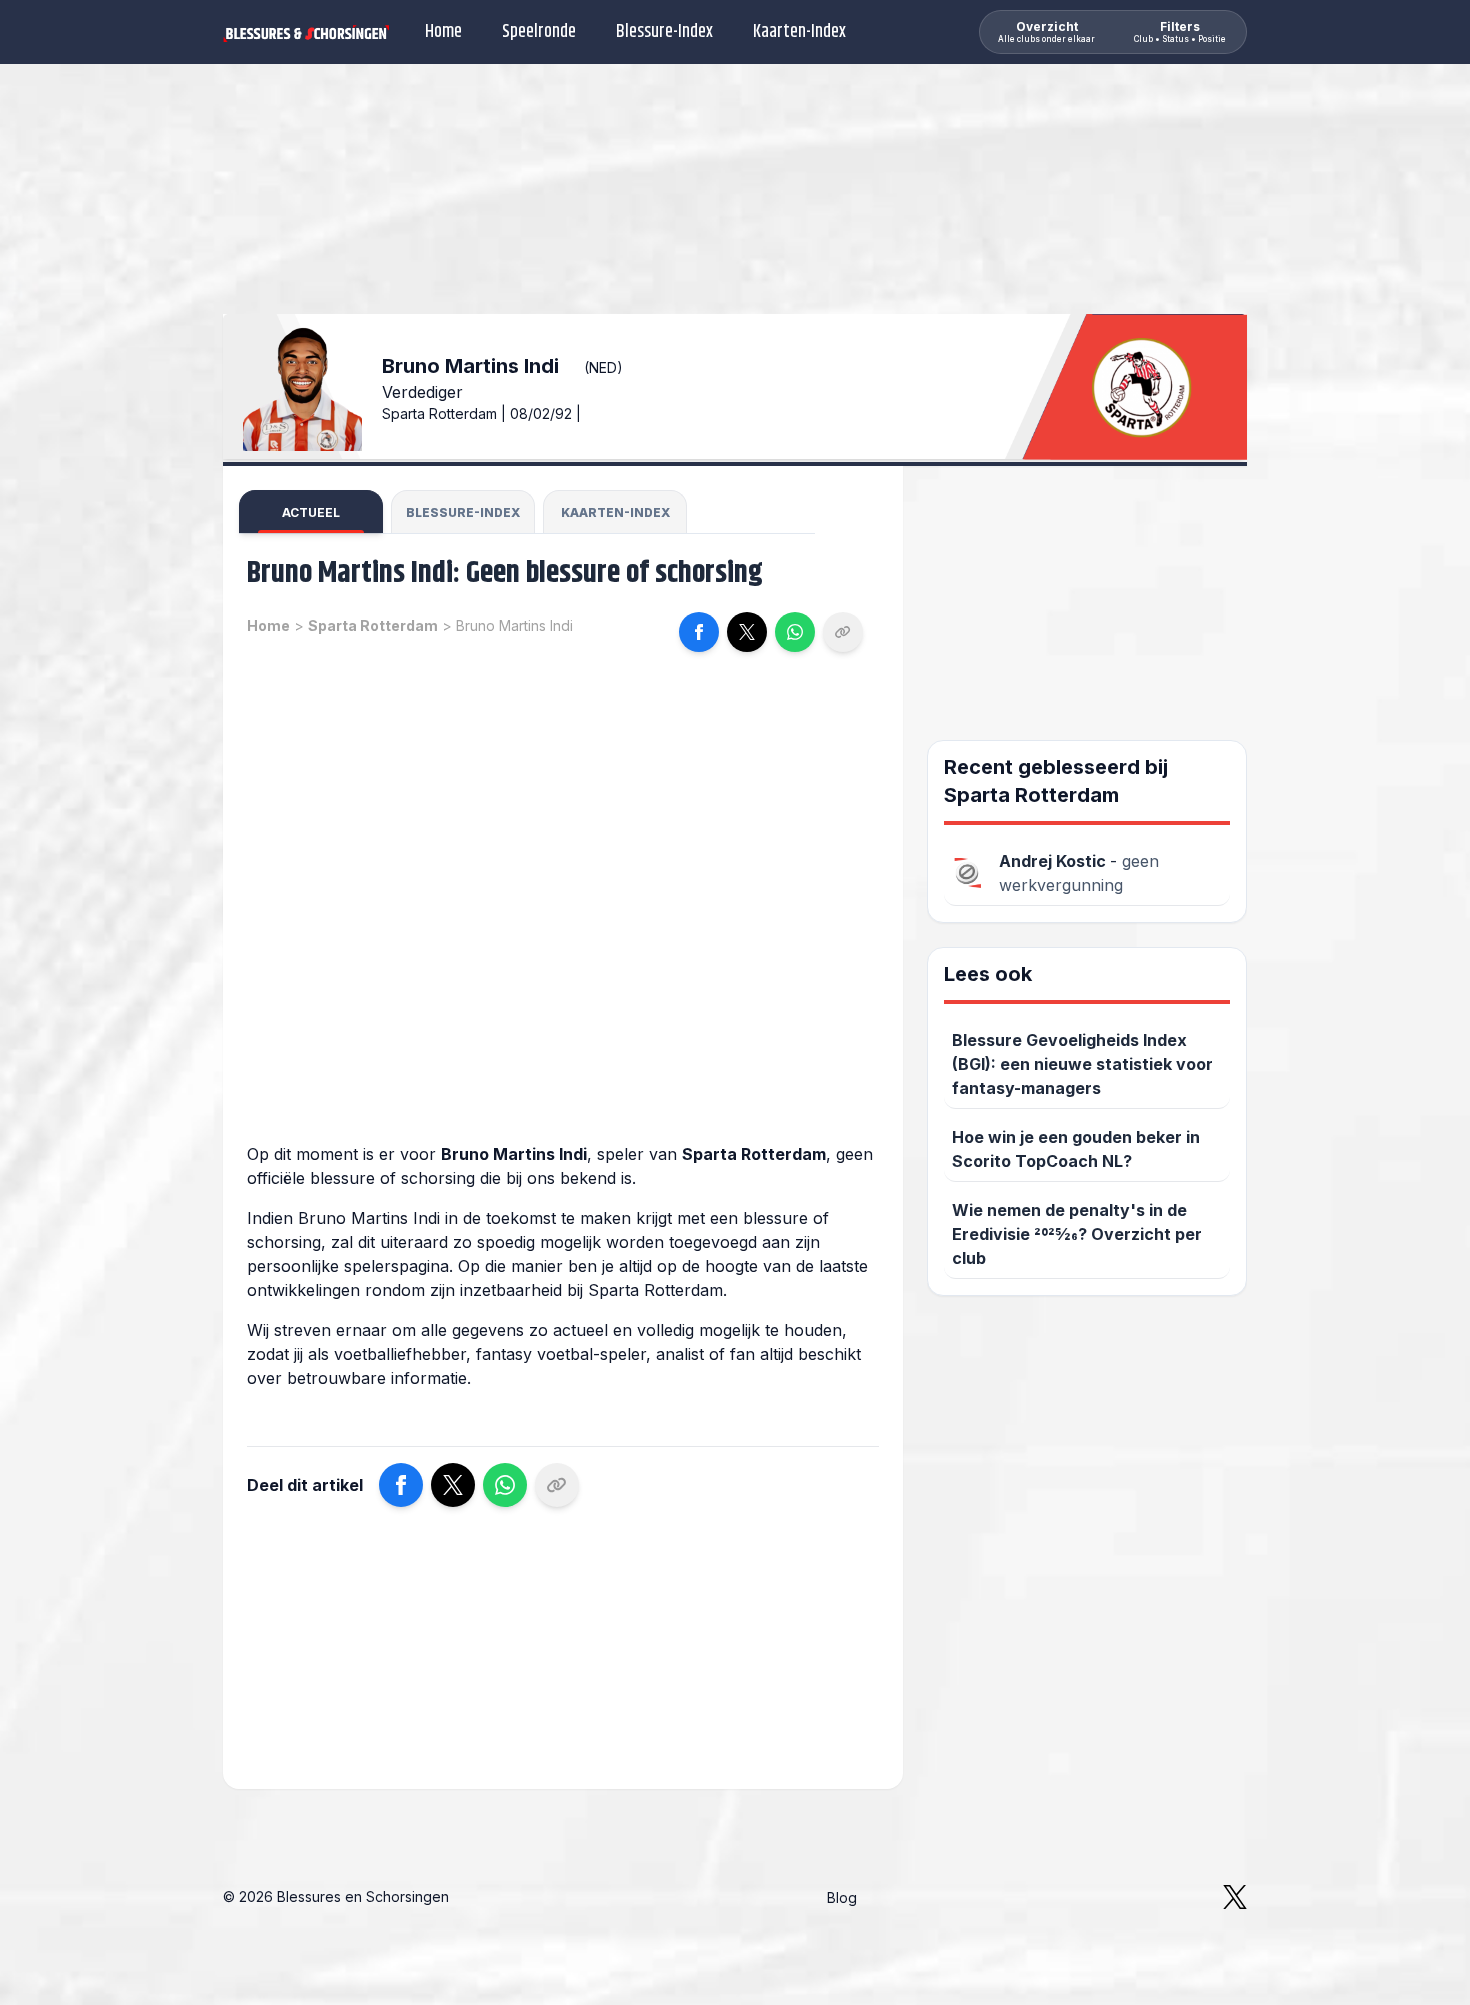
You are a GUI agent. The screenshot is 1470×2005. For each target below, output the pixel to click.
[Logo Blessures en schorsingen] (306, 32)
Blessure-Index (664, 32)
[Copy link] (843, 632)
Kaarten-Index (799, 32)
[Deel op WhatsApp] (795, 632)
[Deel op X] (747, 632)
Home (443, 32)
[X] (1235, 1897)
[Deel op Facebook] (699, 632)
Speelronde (539, 32)
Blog (842, 1897)
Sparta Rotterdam (373, 625)
